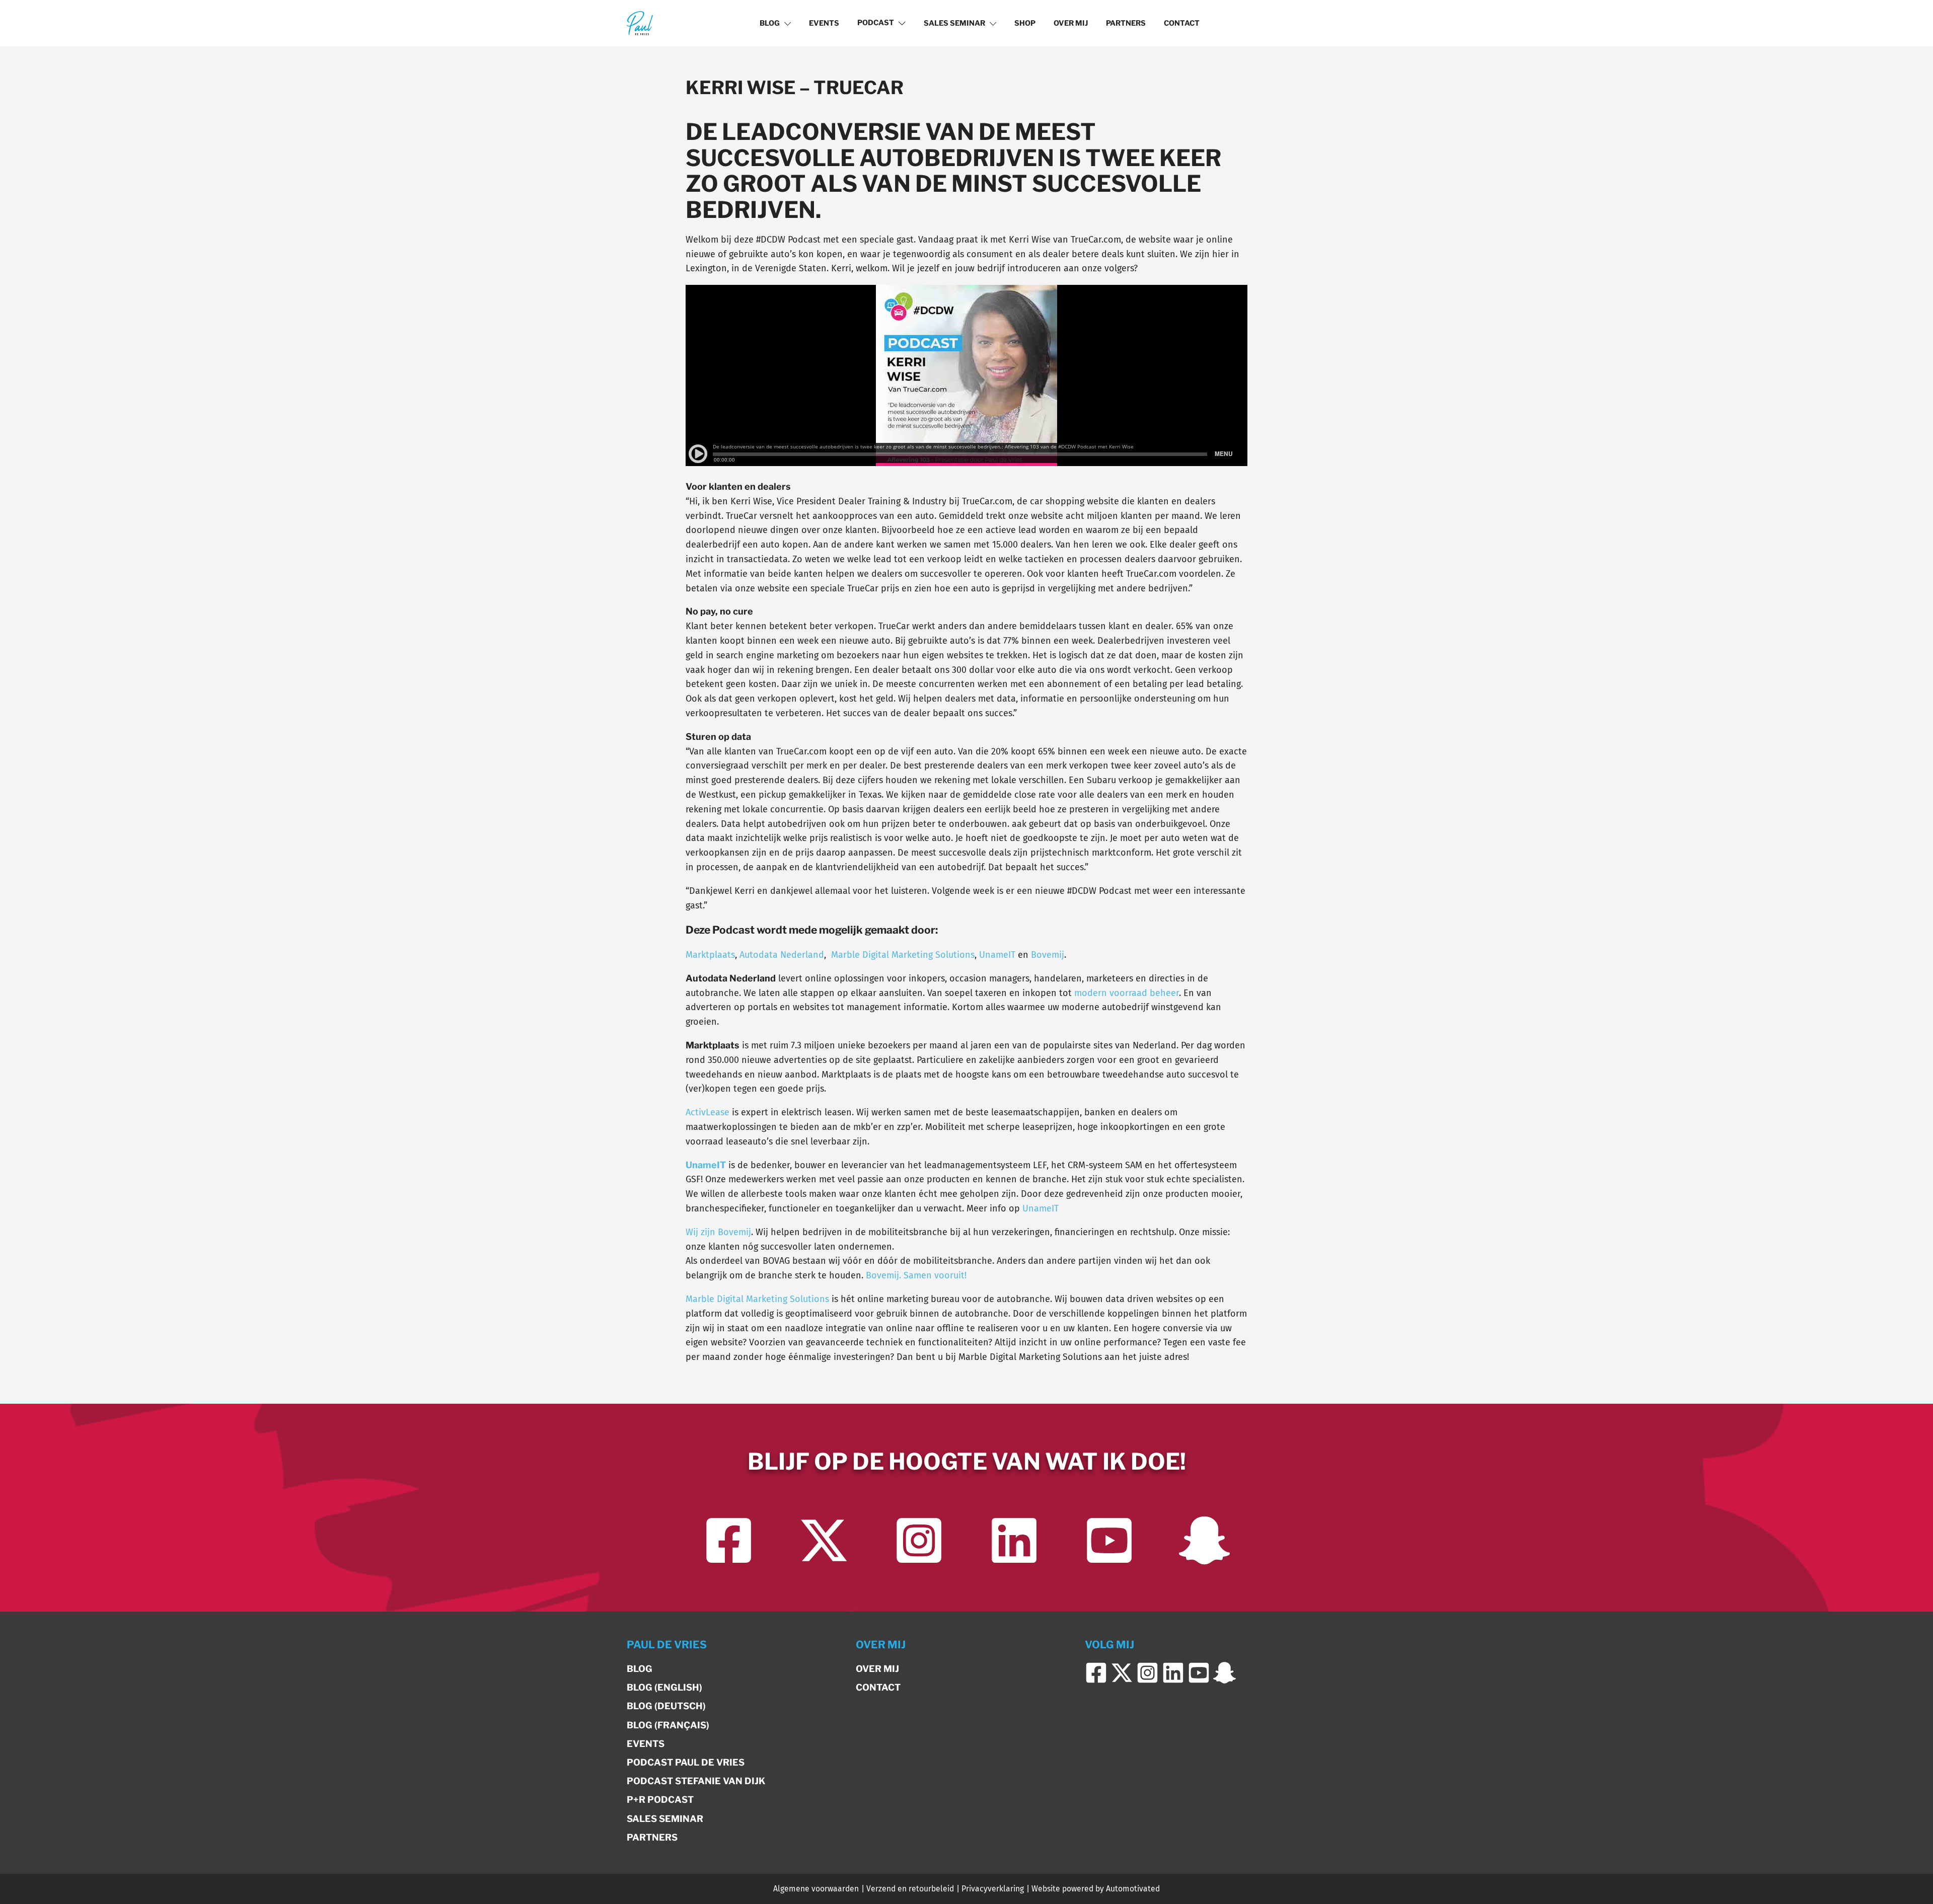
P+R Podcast (660, 1800)
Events (824, 23)
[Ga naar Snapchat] (1204, 1540)
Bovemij (1048, 955)
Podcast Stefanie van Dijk (696, 1781)
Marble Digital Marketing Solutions (903, 955)
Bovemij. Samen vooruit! (916, 1275)
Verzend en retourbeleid (910, 1889)
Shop (1025, 23)
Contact (1182, 23)
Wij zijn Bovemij (718, 1232)
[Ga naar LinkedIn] (1014, 1540)
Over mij (1071, 23)
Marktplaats (710, 955)
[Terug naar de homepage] (640, 23)
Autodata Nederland (782, 955)
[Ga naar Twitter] (824, 1540)
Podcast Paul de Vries (686, 1762)
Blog (770, 23)
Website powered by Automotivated (1096, 1889)
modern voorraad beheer (1127, 993)
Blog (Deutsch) (666, 1706)
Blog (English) (664, 1687)
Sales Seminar (954, 23)
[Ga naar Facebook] (729, 1540)
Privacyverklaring (993, 1889)
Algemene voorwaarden (816, 1889)
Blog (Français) (668, 1725)
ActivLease (708, 1112)
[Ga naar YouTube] (1109, 1540)
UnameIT (997, 955)
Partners (1126, 23)
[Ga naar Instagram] (919, 1540)
